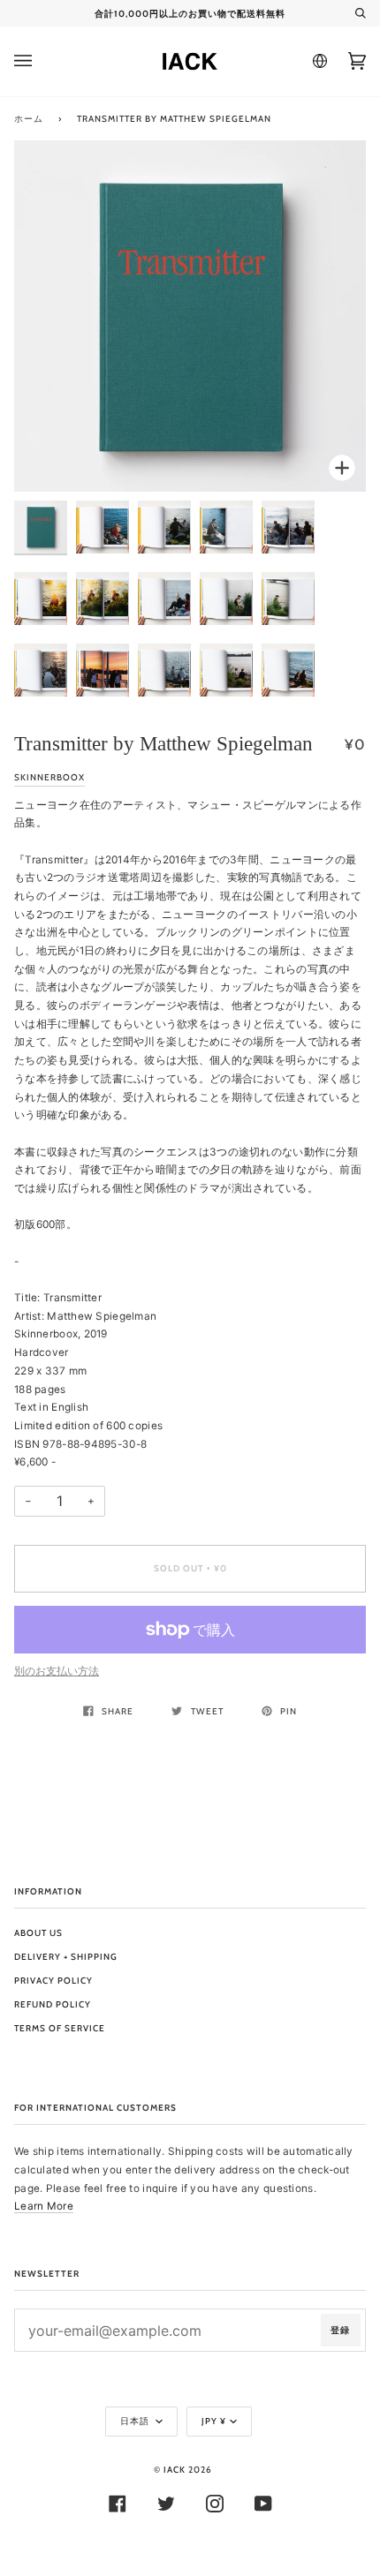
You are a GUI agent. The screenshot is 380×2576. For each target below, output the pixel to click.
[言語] (317, 61)
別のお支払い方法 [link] (57, 1671)
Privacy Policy (53, 1981)
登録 (340, 2330)
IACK (175, 2470)
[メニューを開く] (41, 61)
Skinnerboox (49, 777)
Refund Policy (53, 2004)
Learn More (44, 2206)
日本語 (136, 2421)
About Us (38, 1933)
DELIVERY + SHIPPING (66, 1957)
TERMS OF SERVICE (60, 2028)
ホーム (29, 119)
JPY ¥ (214, 2421)
